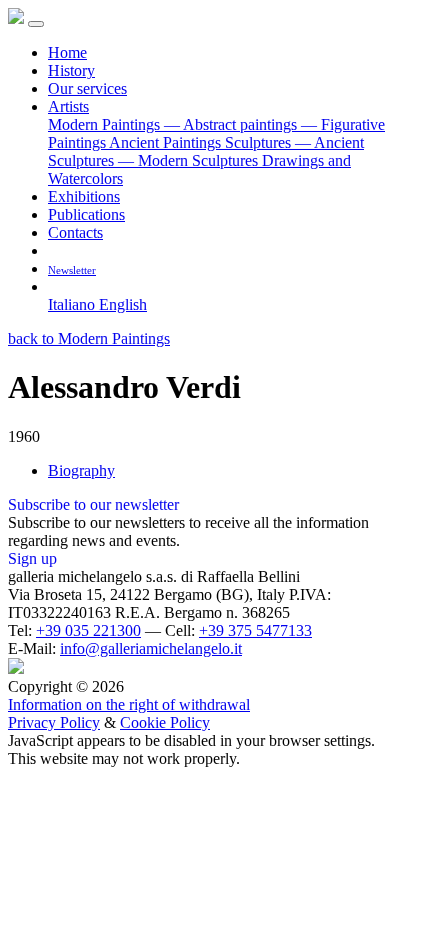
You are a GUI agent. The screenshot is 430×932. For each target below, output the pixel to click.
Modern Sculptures (190, 160)
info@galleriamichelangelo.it (151, 648)
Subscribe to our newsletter (93, 504)
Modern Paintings (106, 124)
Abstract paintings (232, 124)
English (123, 304)
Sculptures (260, 142)
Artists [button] (68, 106)
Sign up (32, 558)
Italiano (73, 304)
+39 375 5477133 (255, 630)
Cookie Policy (165, 722)
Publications (86, 214)
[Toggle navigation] (36, 24)
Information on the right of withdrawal (129, 704)
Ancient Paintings (167, 142)
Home (67, 52)
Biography (81, 470)
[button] (55, 286)
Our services (87, 88)
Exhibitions (84, 196)
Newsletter (72, 270)
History (71, 70)
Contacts (75, 232)
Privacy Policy (54, 722)
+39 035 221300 (88, 630)
